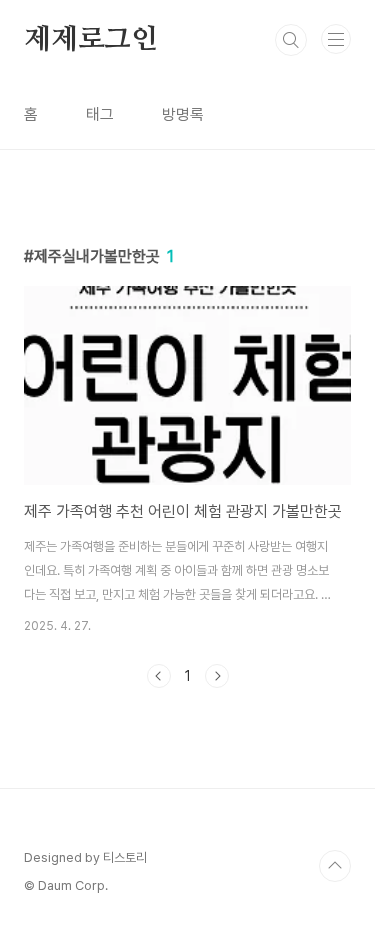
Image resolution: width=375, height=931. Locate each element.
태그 (100, 114)
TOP (335, 866)
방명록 (183, 114)
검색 (291, 40)
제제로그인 (91, 40)
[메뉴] (336, 39)
